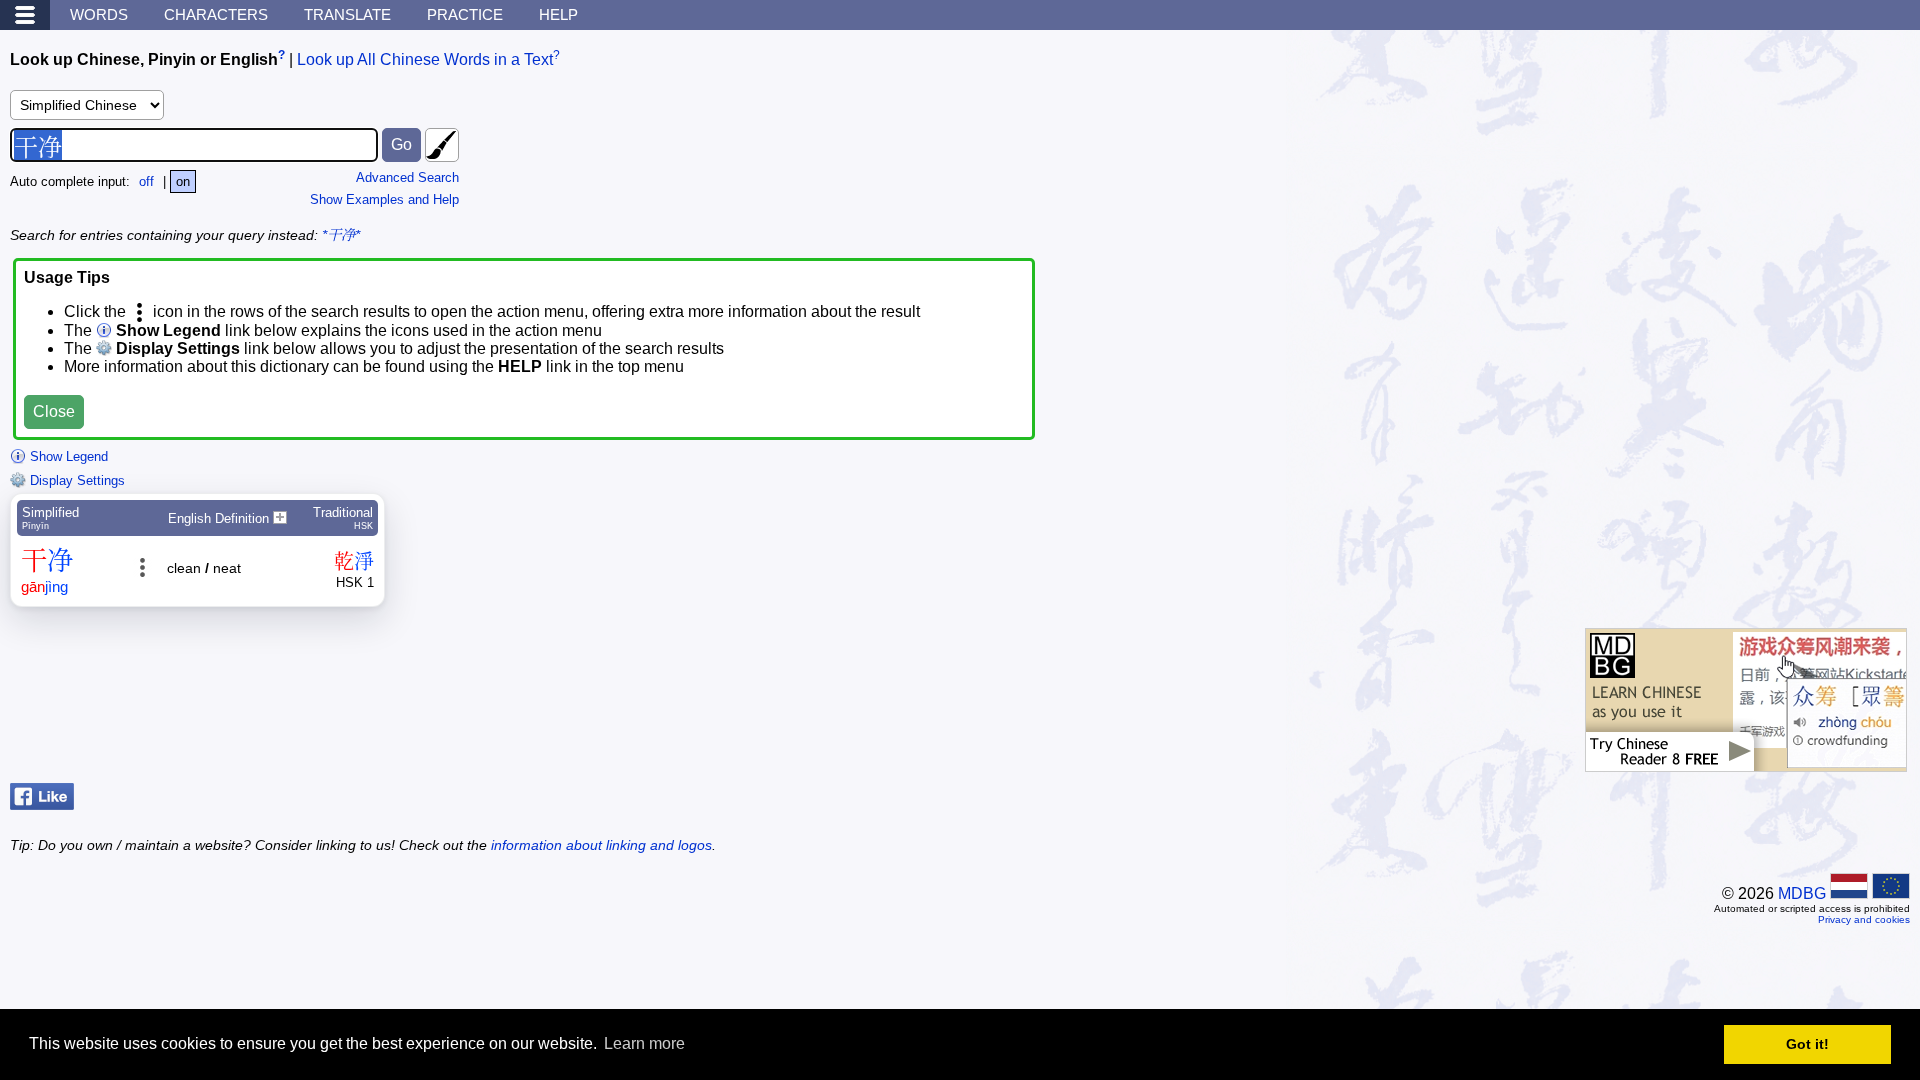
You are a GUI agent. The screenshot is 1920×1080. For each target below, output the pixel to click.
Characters (216, 14)
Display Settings (75, 480)
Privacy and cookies (1864, 919)
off (146, 181)
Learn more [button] (644, 1043)
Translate (347, 14)
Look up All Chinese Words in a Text (425, 59)
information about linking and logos (601, 845)
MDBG (1802, 893)
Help (558, 14)
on (183, 181)
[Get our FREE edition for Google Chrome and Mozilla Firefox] (1746, 761)
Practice (465, 14)
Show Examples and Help (384, 199)
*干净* (341, 235)
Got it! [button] (1807, 1044)
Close (54, 411)
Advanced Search (407, 177)
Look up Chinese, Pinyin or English (144, 59)
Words (99, 14)
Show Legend (67, 456)
